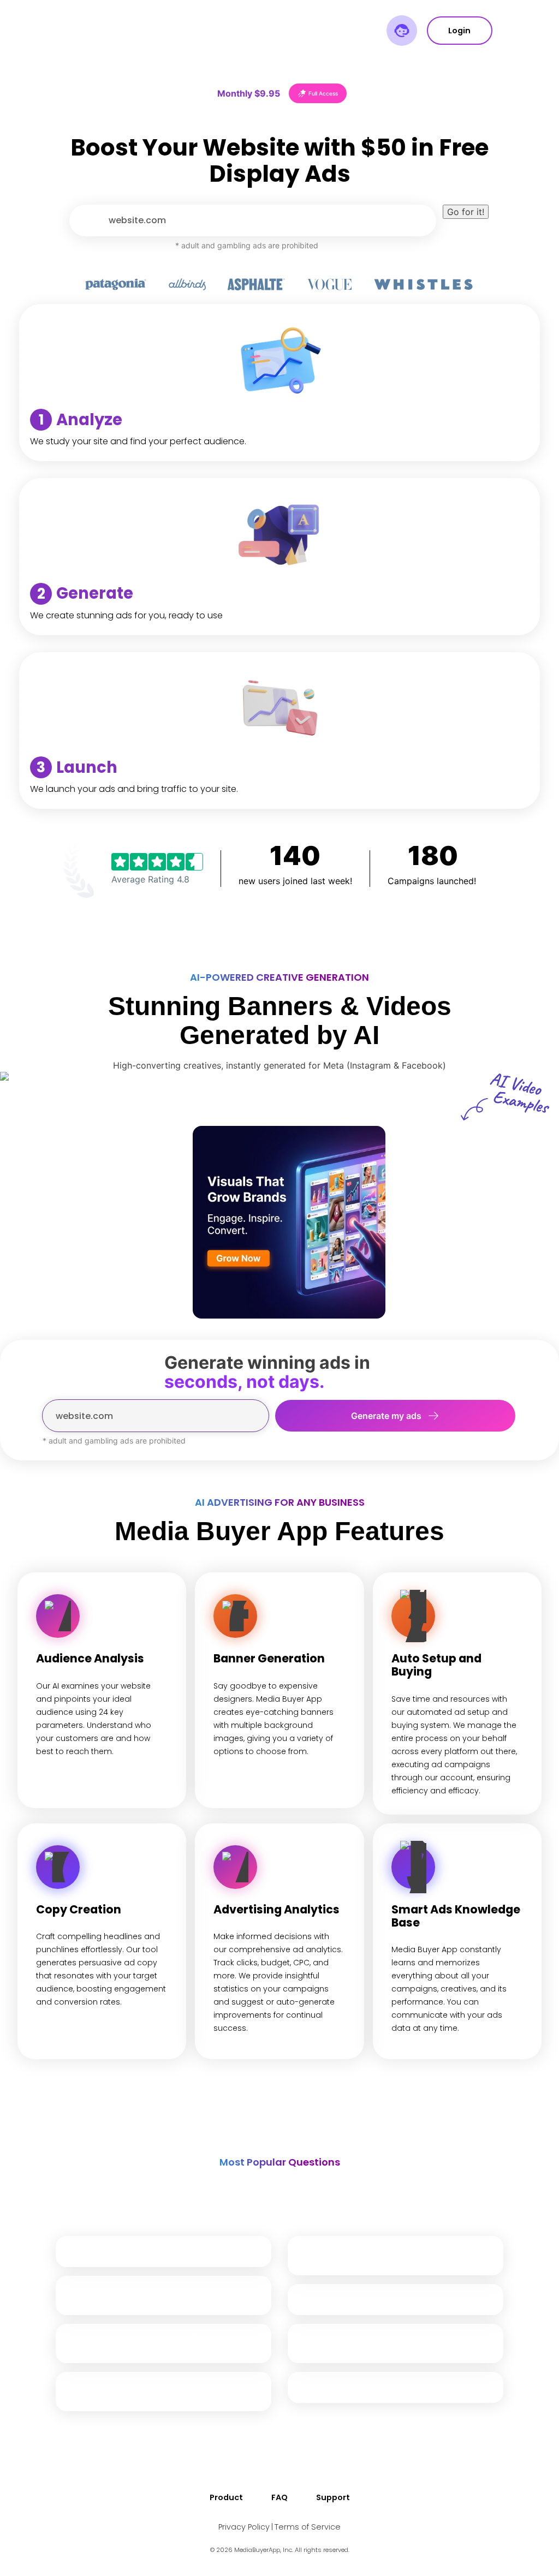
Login (459, 31)
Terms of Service (308, 2527)
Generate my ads (386, 1416)
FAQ (279, 2497)
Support (333, 2497)
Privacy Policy (244, 2527)
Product (226, 2497)
